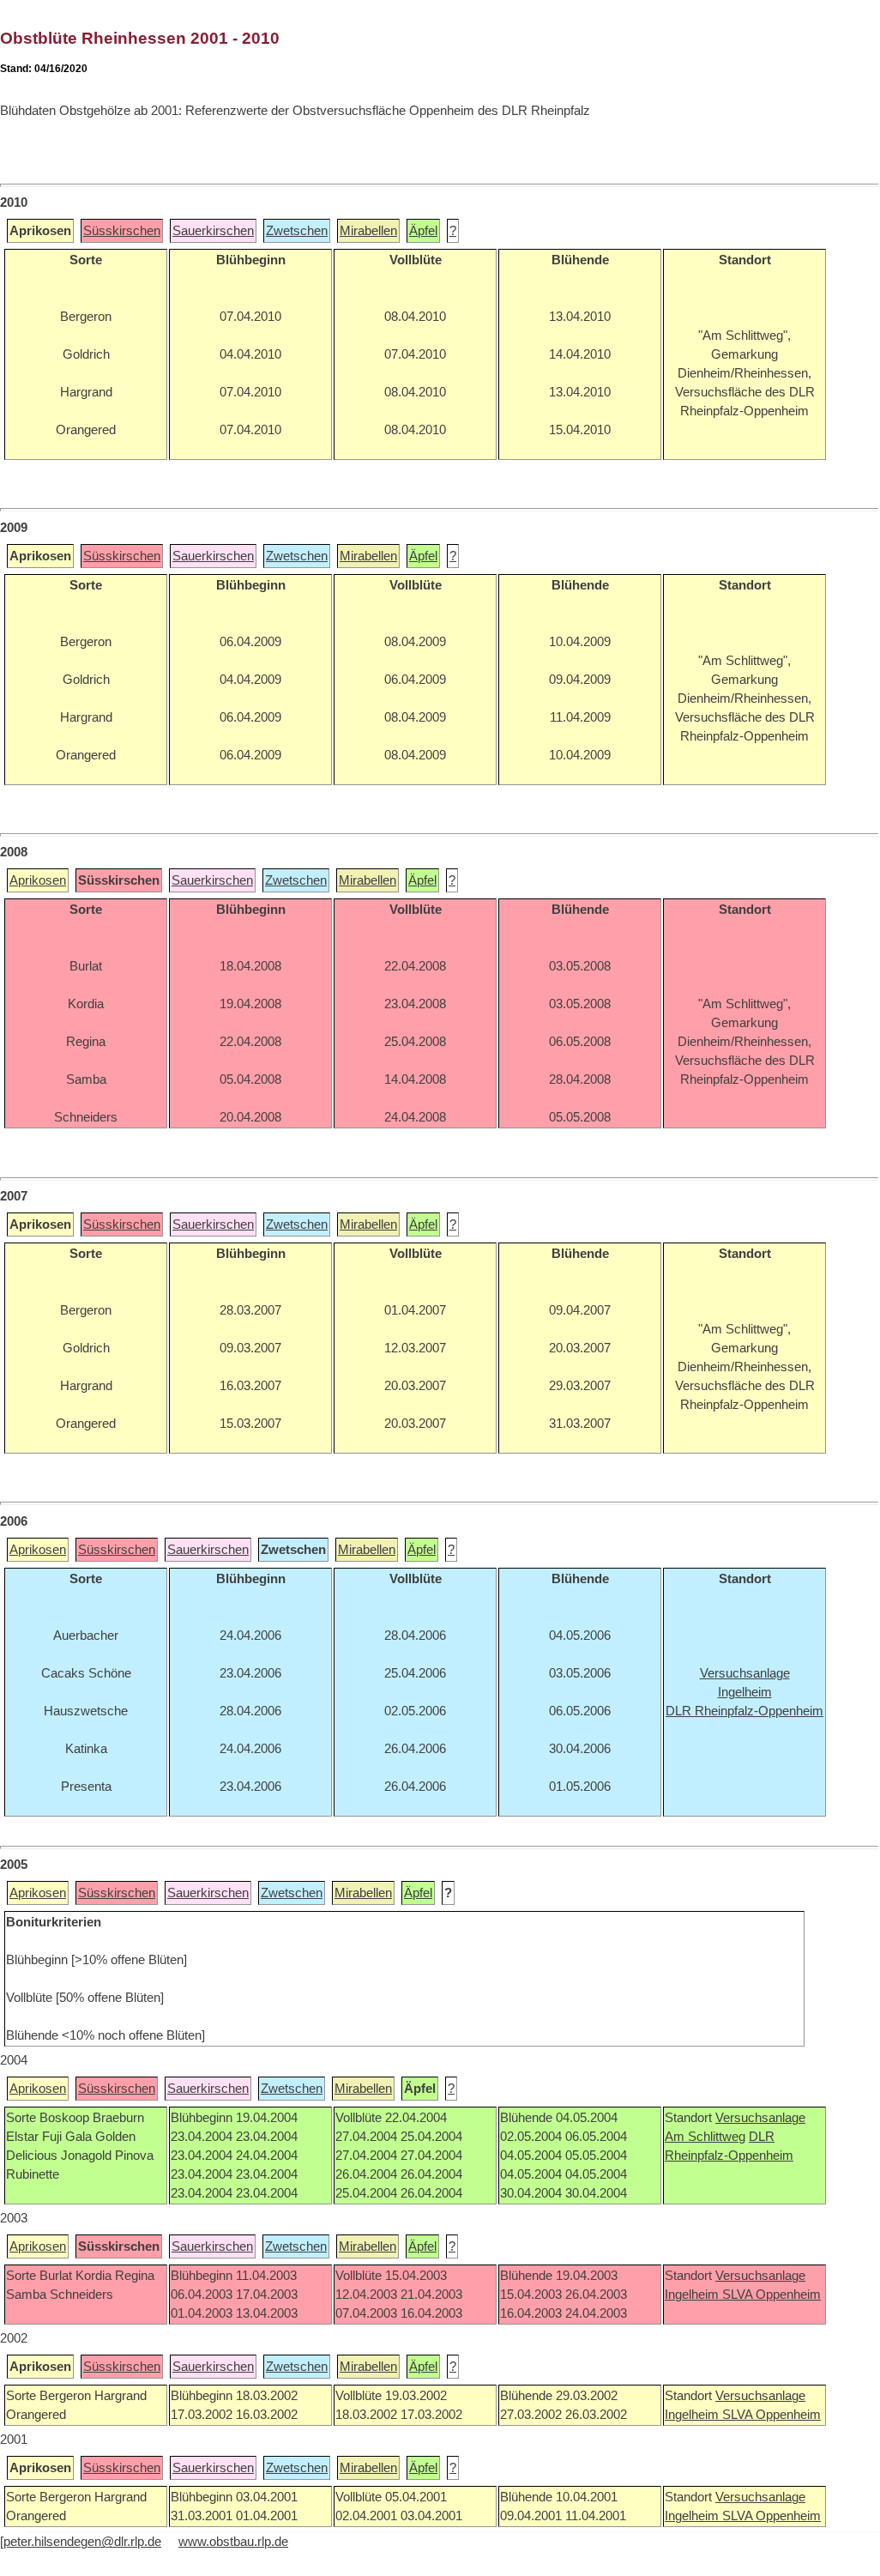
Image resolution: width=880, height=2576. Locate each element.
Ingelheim (693, 2295)
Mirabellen (368, 231)
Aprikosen (38, 880)
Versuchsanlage (760, 2118)
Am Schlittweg (705, 2137)
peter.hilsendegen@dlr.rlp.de (82, 2542)
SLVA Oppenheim (772, 2295)
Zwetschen (297, 231)
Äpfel (423, 231)
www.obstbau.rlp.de (233, 2542)
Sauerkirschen (213, 231)
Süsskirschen (122, 231)
